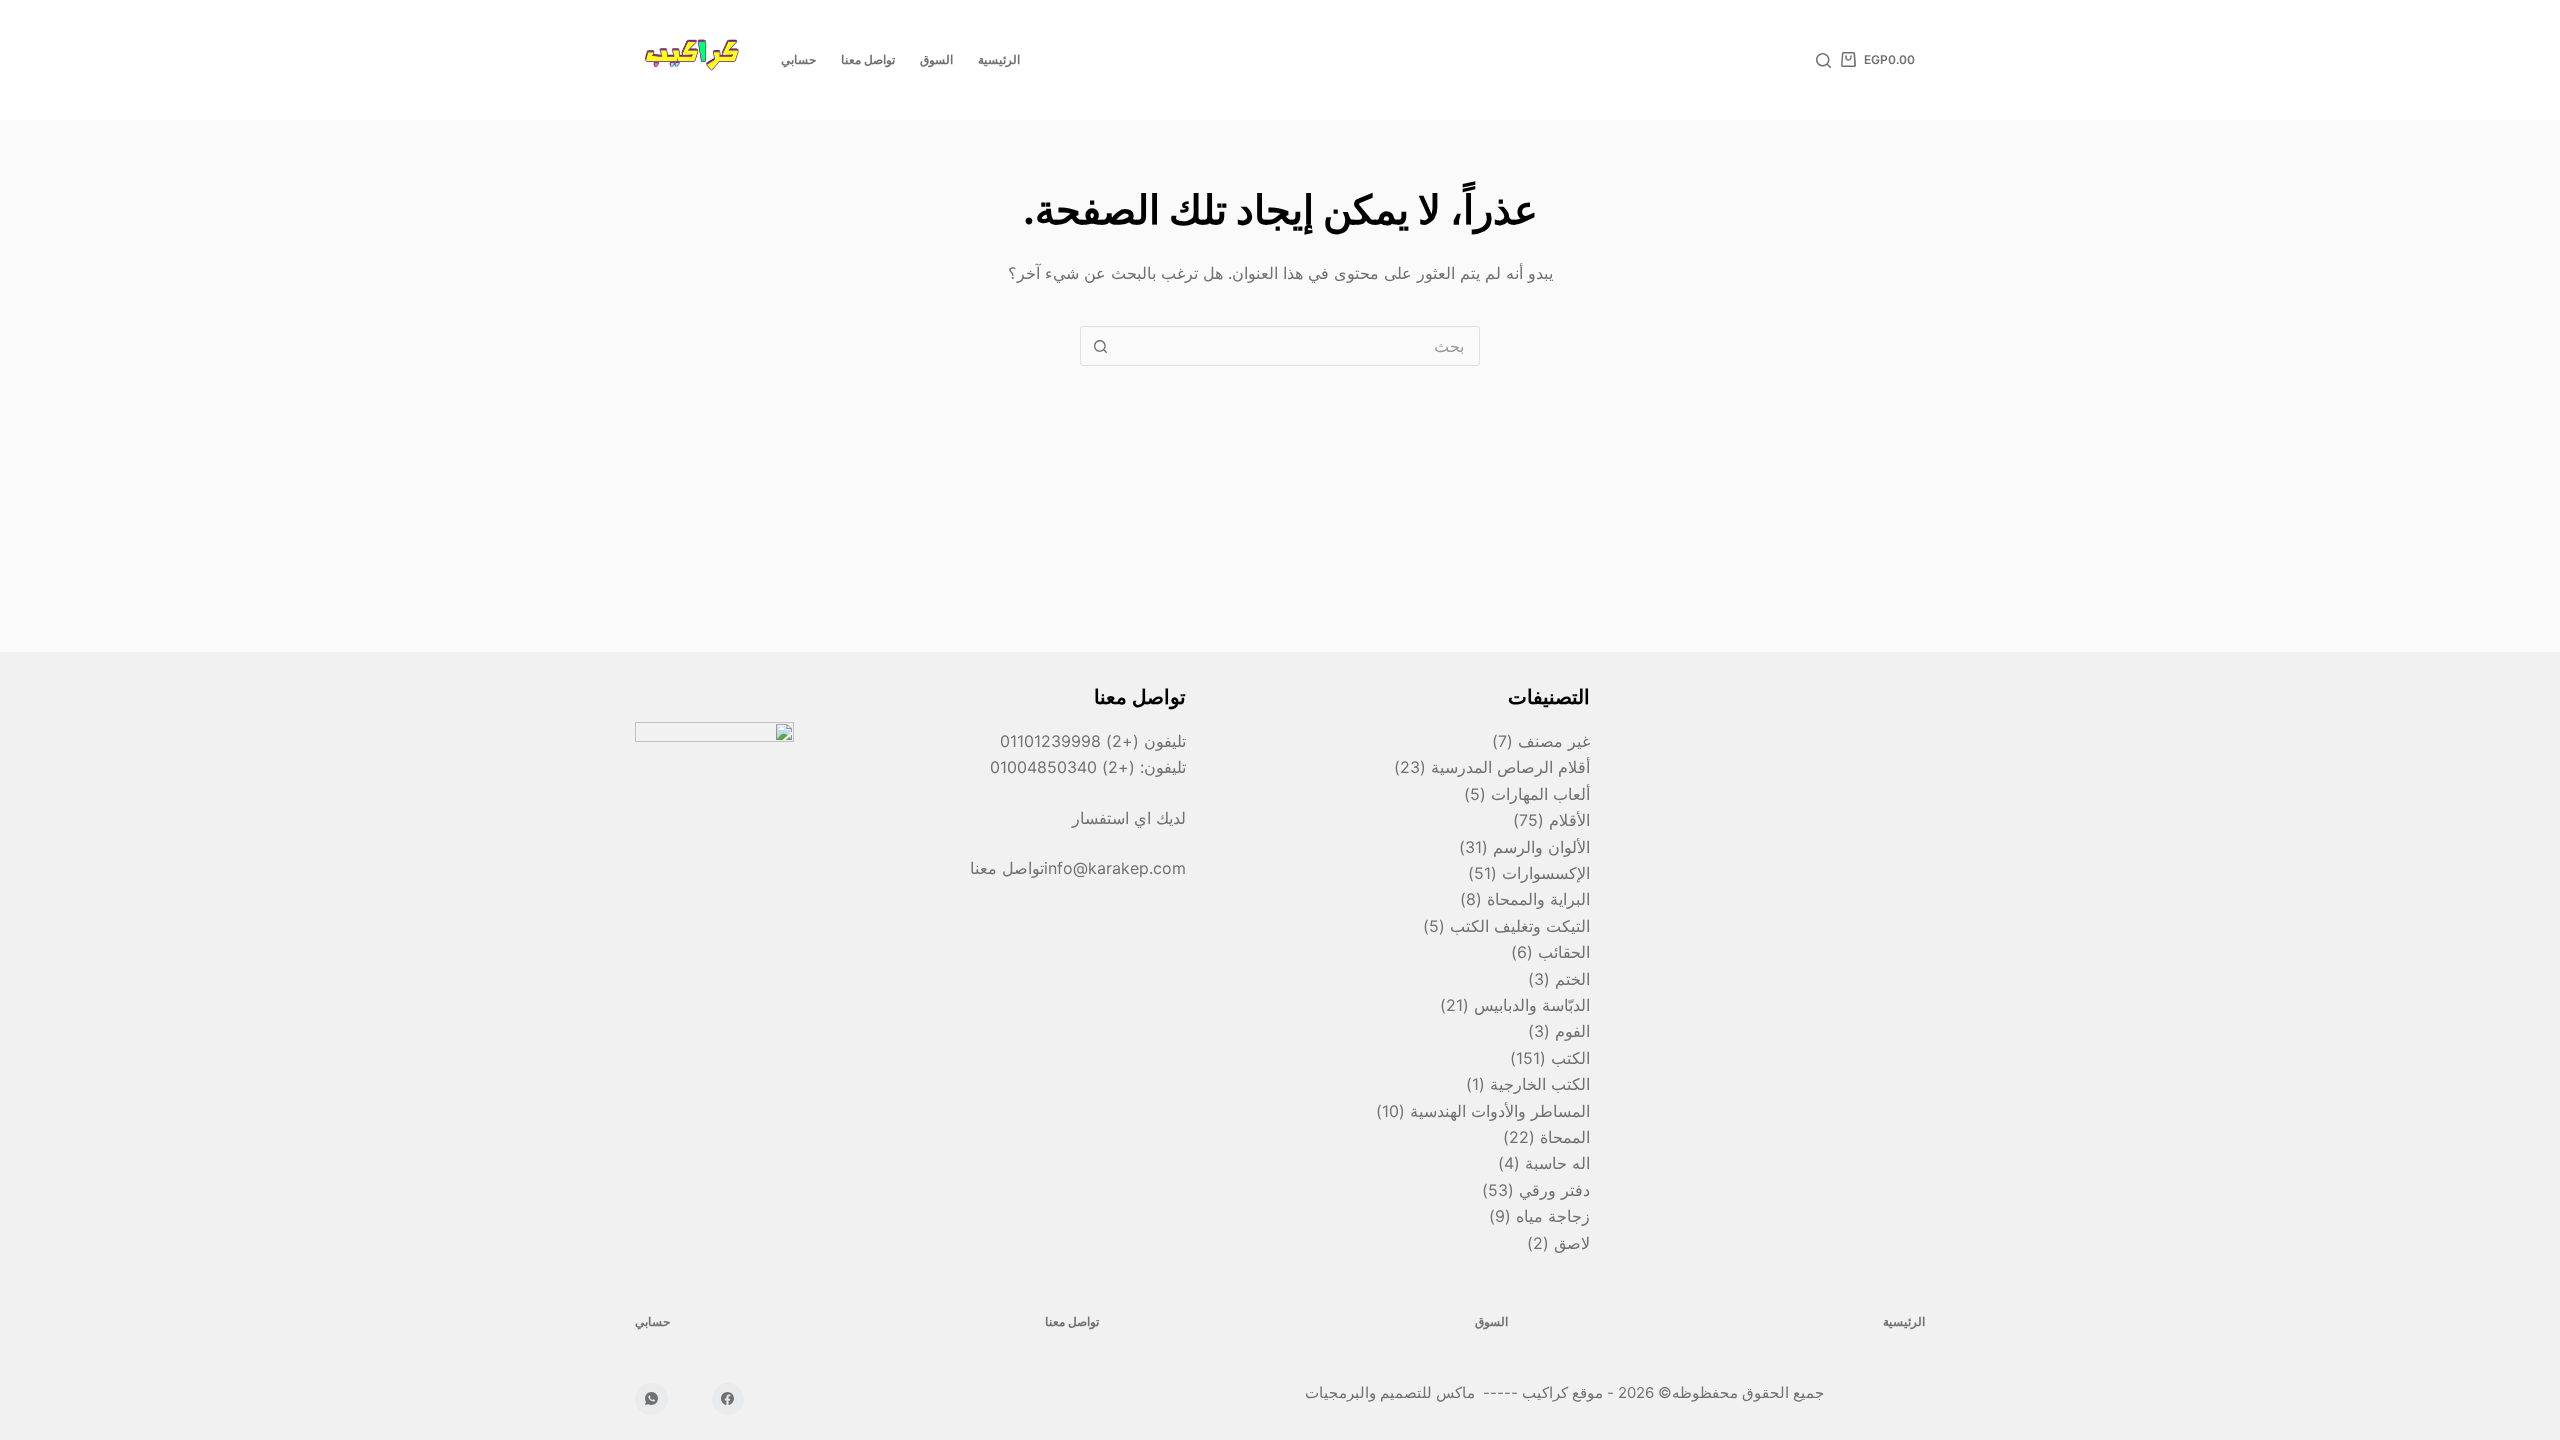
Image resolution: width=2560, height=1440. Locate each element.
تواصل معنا (868, 59)
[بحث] (1823, 60)
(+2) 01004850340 (1065, 767)
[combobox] (1299, 346)
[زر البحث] (1100, 346)
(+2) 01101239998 (1069, 741)
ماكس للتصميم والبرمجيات (1392, 1392)
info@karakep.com (1115, 868)
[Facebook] (728, 1399)
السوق (936, 59)
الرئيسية (999, 59)
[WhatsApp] (651, 1399)
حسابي (798, 59)
